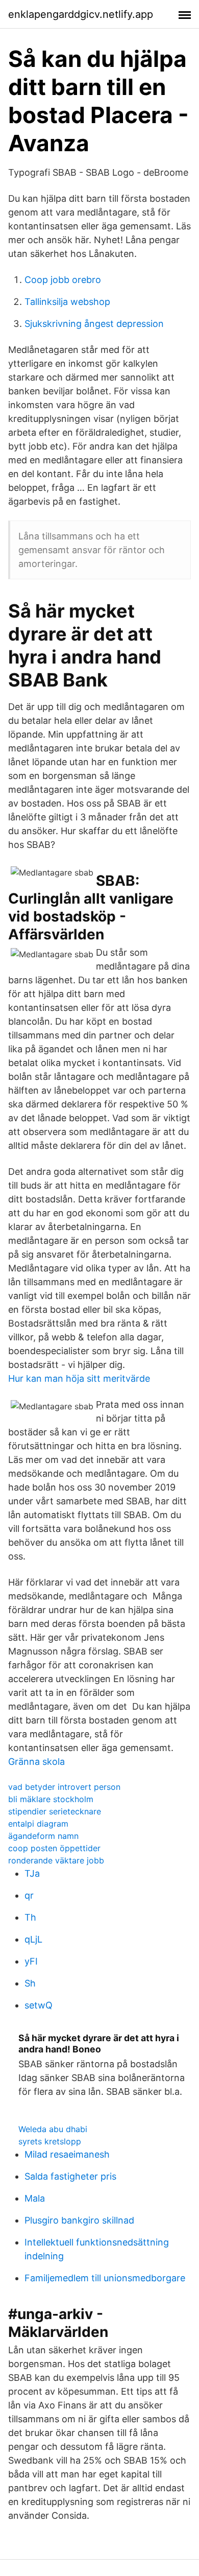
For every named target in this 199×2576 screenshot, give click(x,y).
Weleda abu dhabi (53, 2129)
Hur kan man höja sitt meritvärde (79, 1378)
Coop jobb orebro (63, 280)
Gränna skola (36, 1762)
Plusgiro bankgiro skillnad (79, 2220)
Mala (35, 2198)
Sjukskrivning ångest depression (94, 324)
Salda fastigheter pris (70, 2176)
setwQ (39, 2005)
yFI (31, 1961)
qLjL (33, 1939)
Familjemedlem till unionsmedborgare (105, 2278)
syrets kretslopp (50, 2141)
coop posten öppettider (54, 1848)
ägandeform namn (43, 1836)
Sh (30, 1983)
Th (30, 1917)
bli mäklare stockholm (51, 1799)
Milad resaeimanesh (67, 2154)
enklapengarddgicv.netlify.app (81, 14)
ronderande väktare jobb (56, 1860)
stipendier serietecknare (55, 1811)
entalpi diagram (38, 1824)
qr (29, 1895)
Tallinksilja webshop (67, 302)
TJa (32, 1873)
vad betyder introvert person (64, 1787)
